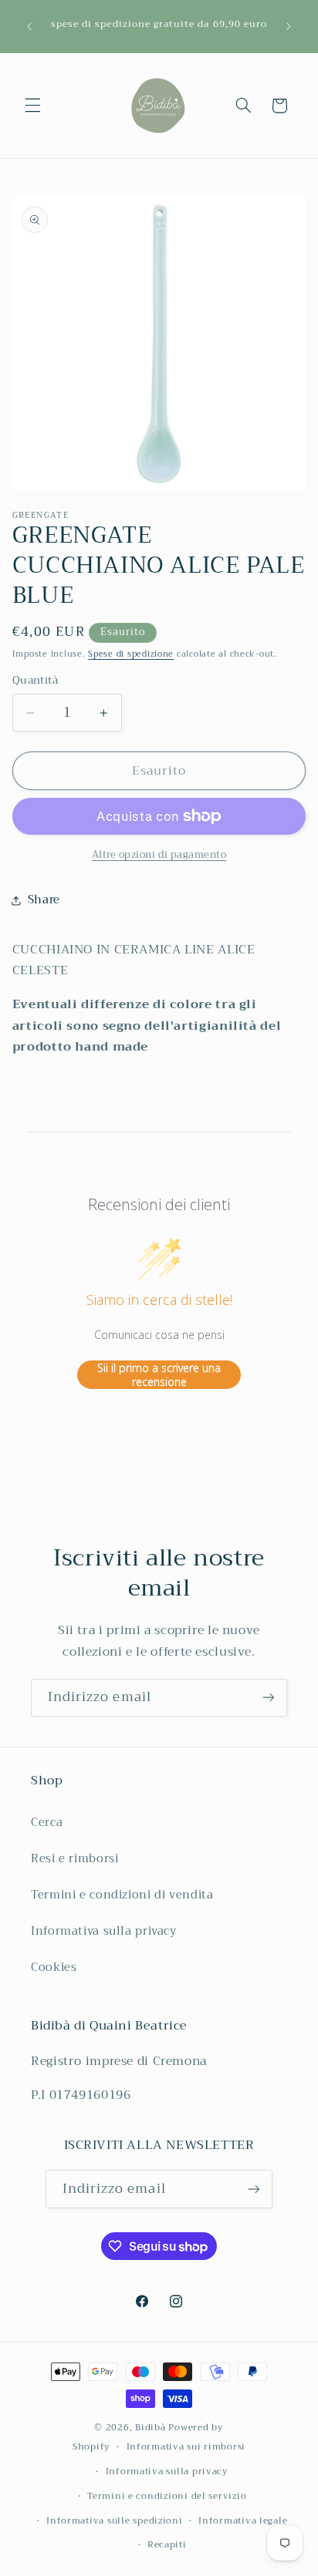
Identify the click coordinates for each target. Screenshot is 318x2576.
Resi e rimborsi (74, 1858)
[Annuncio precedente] (29, 26)
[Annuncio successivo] (289, 26)
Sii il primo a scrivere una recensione (159, 1375)
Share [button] (44, 900)
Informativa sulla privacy (104, 1931)
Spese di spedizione (131, 654)
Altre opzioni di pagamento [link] (159, 855)
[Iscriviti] (269, 1698)
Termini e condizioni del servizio (167, 2496)
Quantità (35, 681)
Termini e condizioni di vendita (122, 1895)
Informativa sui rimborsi (186, 2447)
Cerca (47, 1822)
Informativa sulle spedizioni (115, 2521)
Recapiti (167, 2544)
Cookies (54, 1967)
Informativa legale (243, 2521)
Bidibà (150, 2427)
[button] (32, 106)
